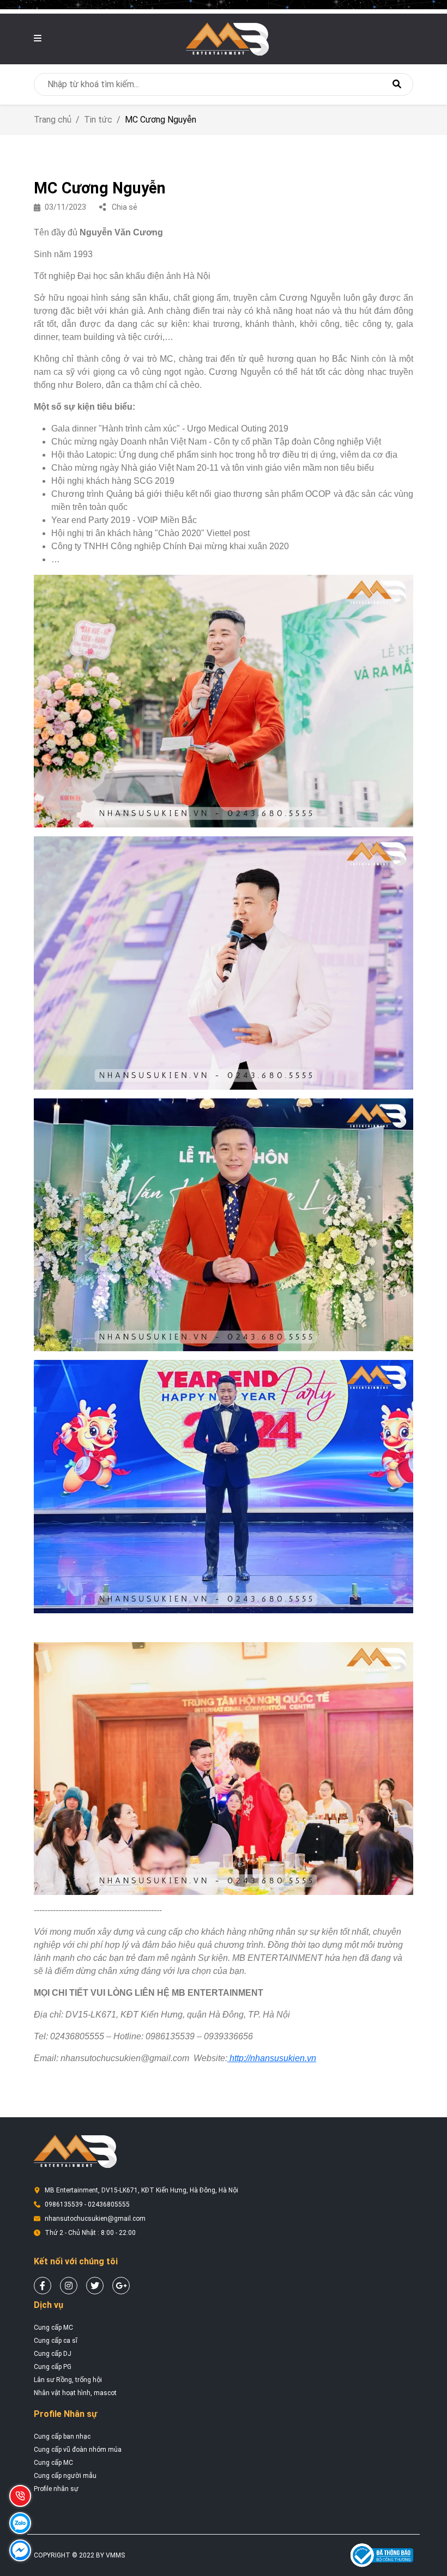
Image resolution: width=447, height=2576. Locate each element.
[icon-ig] (69, 2286)
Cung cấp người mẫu (65, 2476)
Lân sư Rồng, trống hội (68, 2380)
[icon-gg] (121, 2286)
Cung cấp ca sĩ (56, 2341)
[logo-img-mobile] (227, 38)
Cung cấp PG (53, 2367)
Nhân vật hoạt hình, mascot (75, 2393)
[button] (38, 38)
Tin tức (98, 120)
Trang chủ (53, 120)
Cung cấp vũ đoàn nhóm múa (78, 2450)
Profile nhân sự (56, 2489)
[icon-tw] (95, 2286)
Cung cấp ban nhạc (62, 2437)
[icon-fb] (43, 2286)
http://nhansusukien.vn (272, 2058)
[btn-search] (397, 84)
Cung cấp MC (53, 2328)
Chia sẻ (124, 207)
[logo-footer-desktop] (75, 2151)
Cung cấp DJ (53, 2354)
